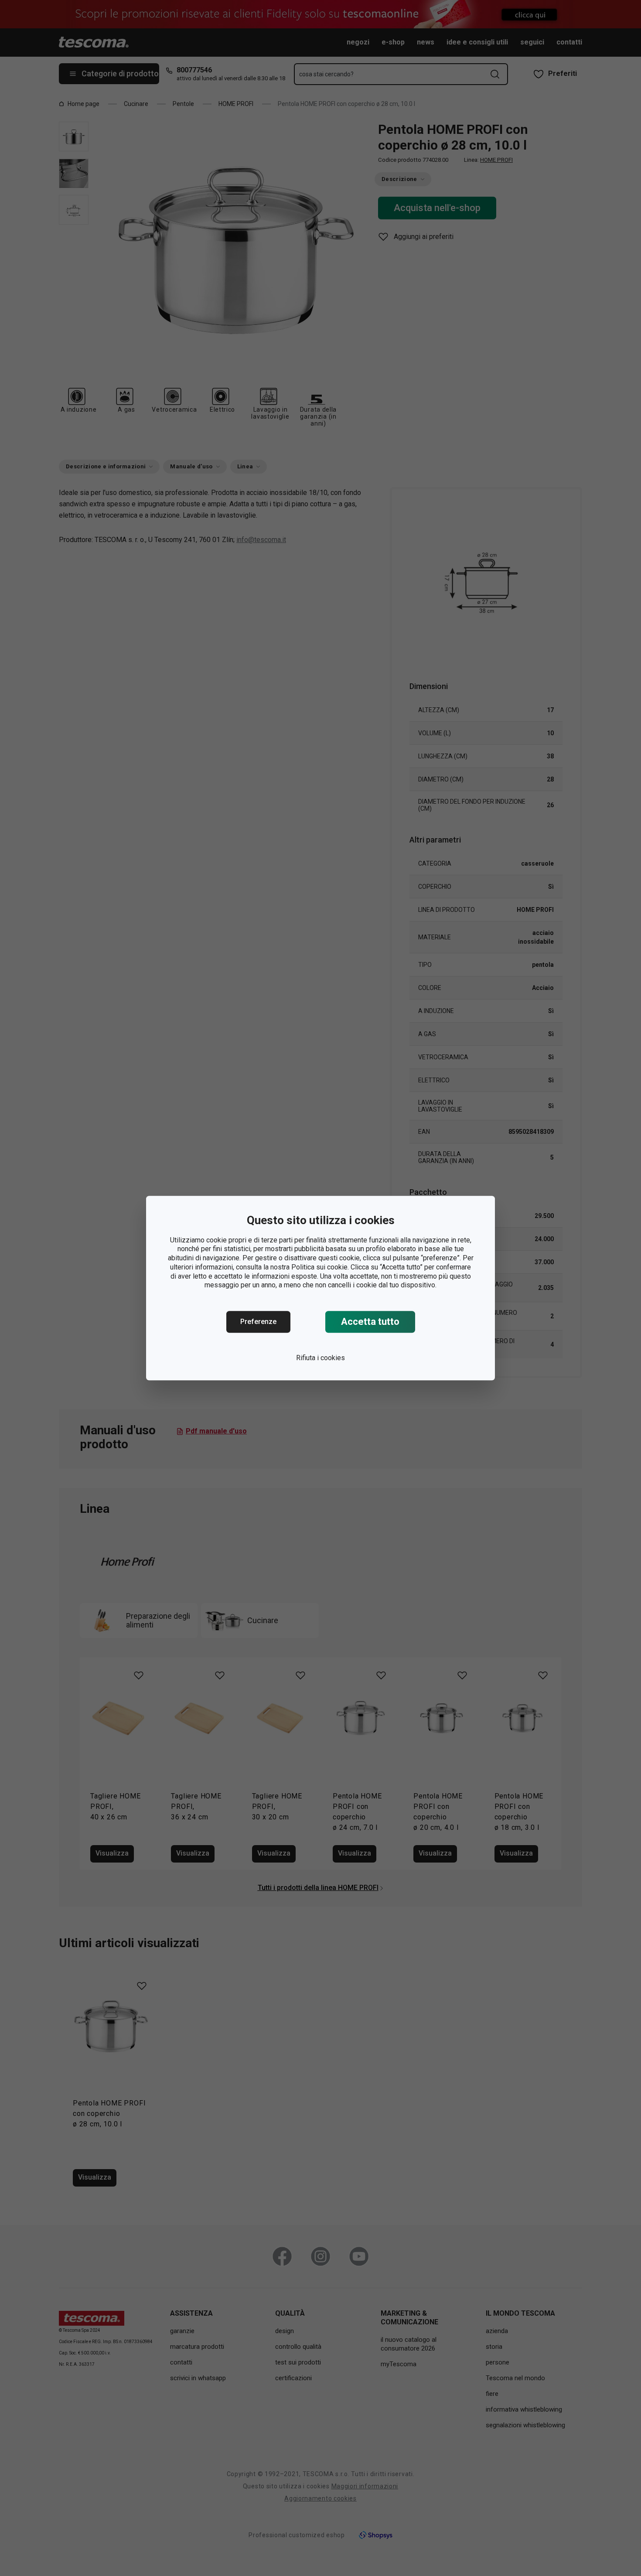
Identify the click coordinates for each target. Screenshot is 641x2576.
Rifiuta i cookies (320, 1358)
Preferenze (258, 1322)
